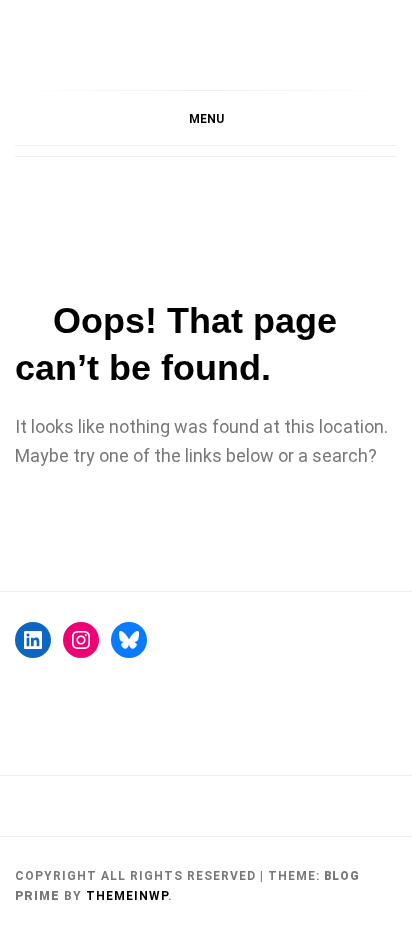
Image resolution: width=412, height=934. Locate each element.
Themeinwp (127, 896)
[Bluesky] (129, 640)
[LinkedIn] (33, 640)
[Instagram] (81, 640)
